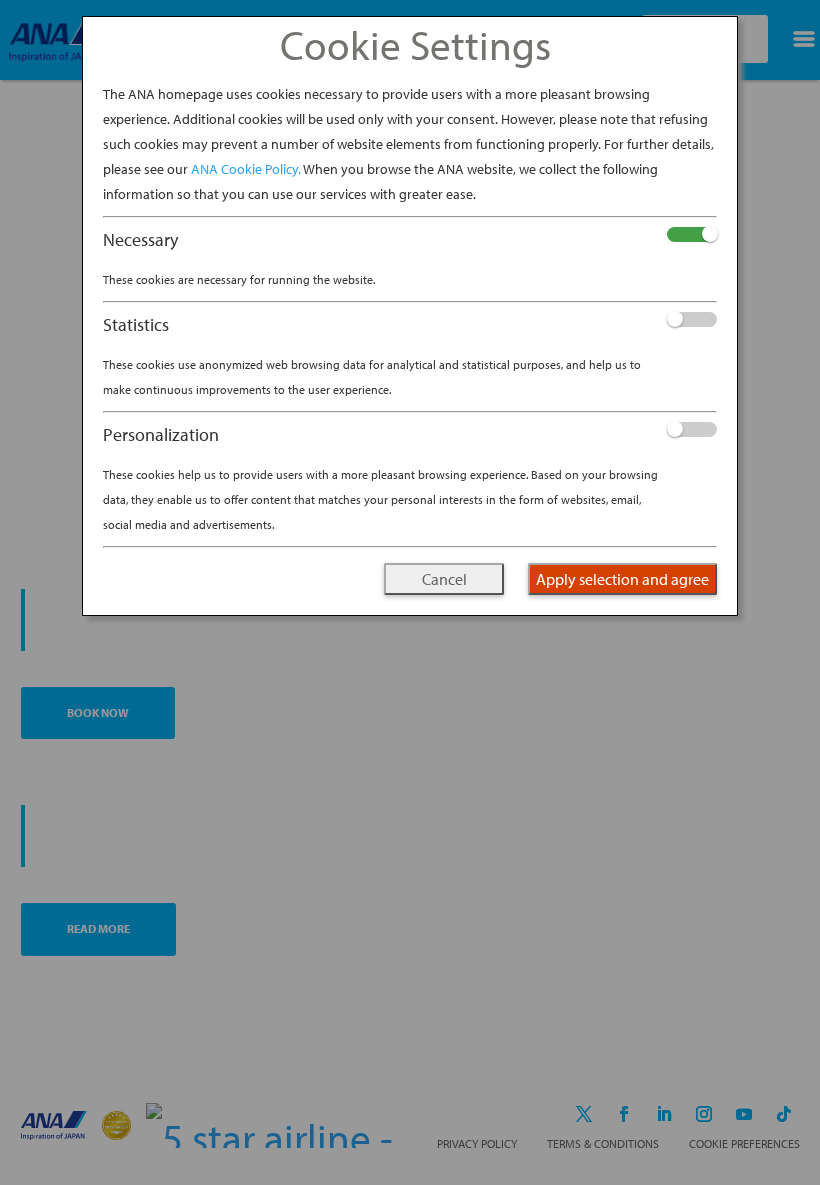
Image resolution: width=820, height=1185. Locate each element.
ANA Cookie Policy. (246, 169)
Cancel (444, 579)
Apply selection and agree (622, 579)
